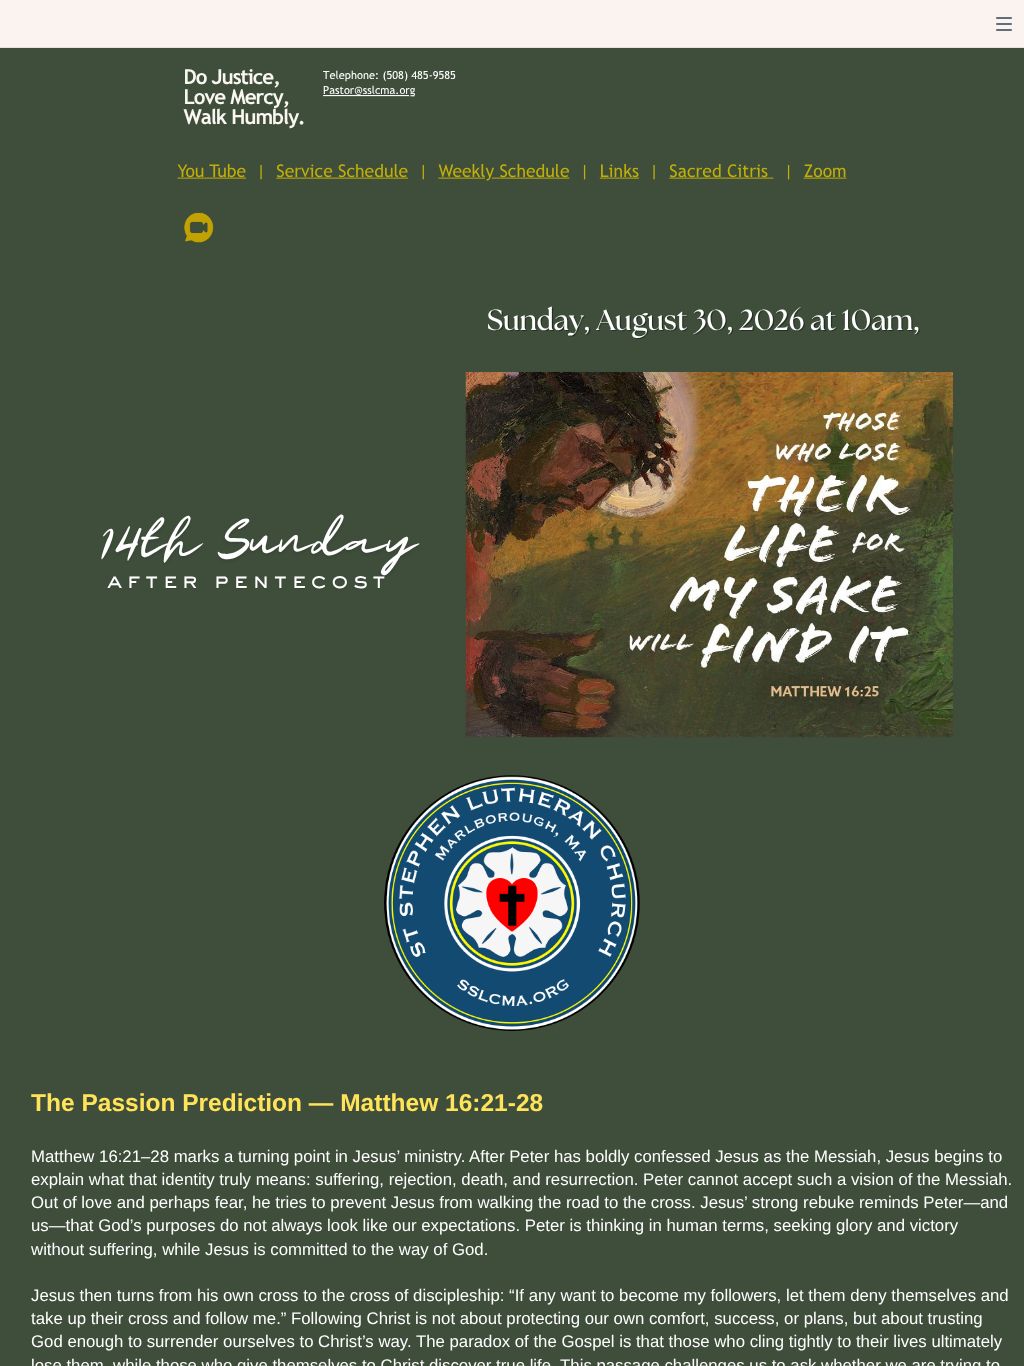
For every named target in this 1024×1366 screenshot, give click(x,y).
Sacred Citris (718, 171)
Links (619, 171)
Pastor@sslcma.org (369, 91)
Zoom (825, 171)
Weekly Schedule (503, 171)
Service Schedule (342, 171)
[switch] (1004, 24)
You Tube (211, 171)
